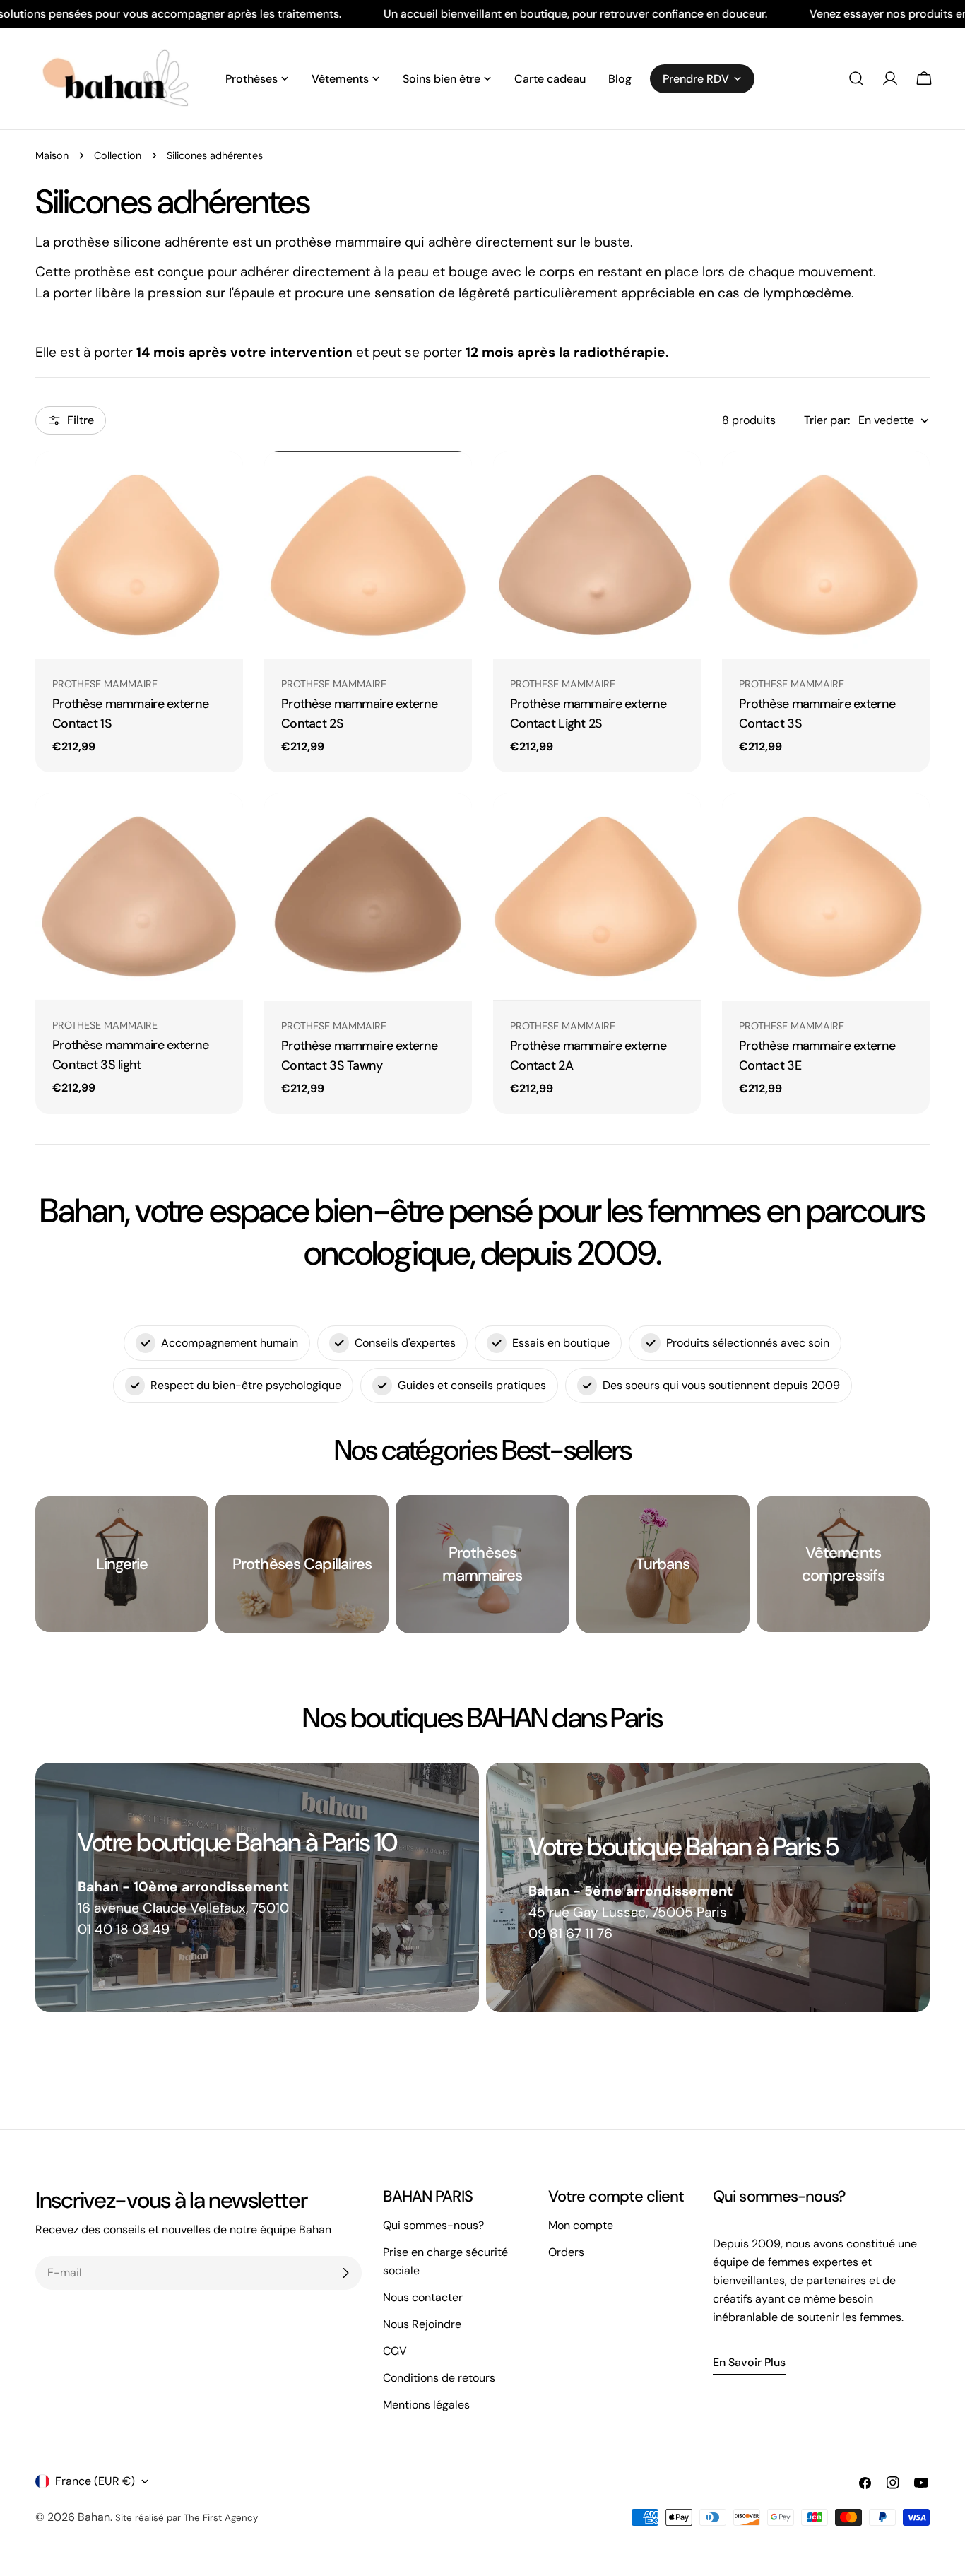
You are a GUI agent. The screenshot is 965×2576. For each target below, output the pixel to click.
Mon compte (581, 2225)
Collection (118, 155)
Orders (566, 2252)
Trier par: (827, 420)
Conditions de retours (439, 2378)
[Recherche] (856, 78)
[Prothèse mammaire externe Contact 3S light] (139, 897)
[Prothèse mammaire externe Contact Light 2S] (597, 555)
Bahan (94, 2517)
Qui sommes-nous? (433, 2225)
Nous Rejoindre (422, 2324)
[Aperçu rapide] (223, 483)
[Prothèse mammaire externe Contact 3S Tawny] (368, 897)
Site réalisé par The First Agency (187, 2518)
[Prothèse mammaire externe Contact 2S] (368, 555)
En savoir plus (749, 2362)
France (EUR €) (95, 2481)
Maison (52, 155)
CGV (395, 2351)
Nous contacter (423, 2297)
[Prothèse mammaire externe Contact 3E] (826, 897)
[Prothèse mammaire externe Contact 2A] (597, 897)
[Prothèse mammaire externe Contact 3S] (826, 555)
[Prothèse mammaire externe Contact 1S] (139, 555)
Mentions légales (426, 2405)
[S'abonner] (345, 2273)
